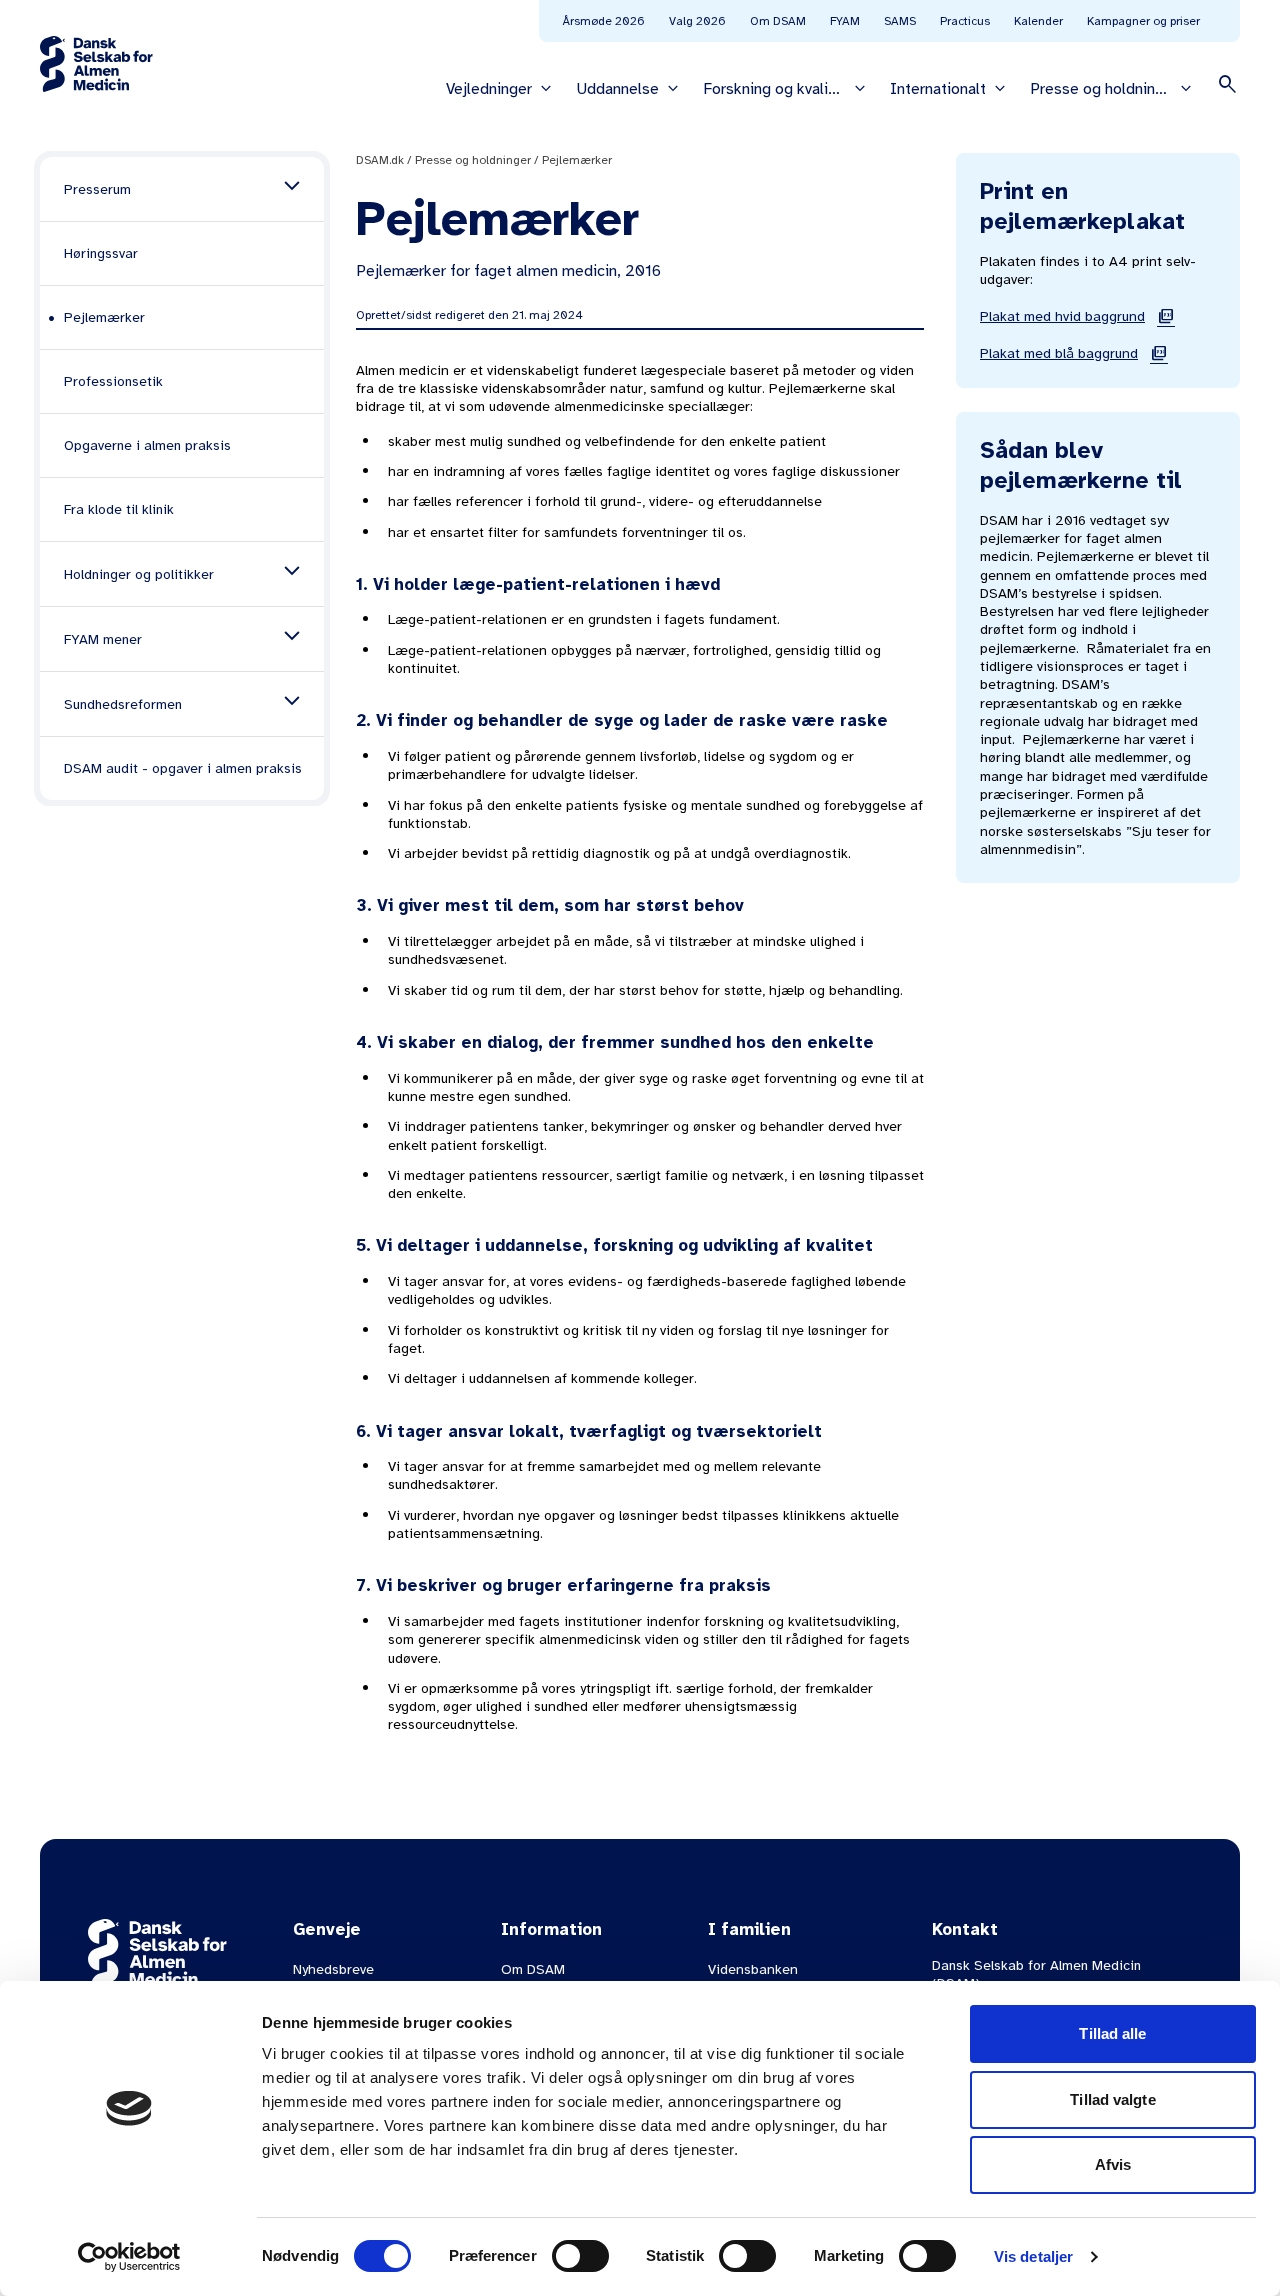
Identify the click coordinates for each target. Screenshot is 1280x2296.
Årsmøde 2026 (604, 21)
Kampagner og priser (1143, 21)
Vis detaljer (1033, 2256)
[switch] (580, 2256)
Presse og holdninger (473, 160)
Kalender (1038, 21)
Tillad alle (1112, 2033)
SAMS (900, 21)
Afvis (1113, 2164)
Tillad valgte (1112, 2099)
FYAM (845, 21)
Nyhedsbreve (333, 1969)
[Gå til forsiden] (96, 64)
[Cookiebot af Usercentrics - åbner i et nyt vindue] (129, 2257)
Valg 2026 (697, 21)
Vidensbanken (753, 1969)
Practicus (965, 21)
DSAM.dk (380, 160)
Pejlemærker (577, 160)
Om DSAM (778, 21)
